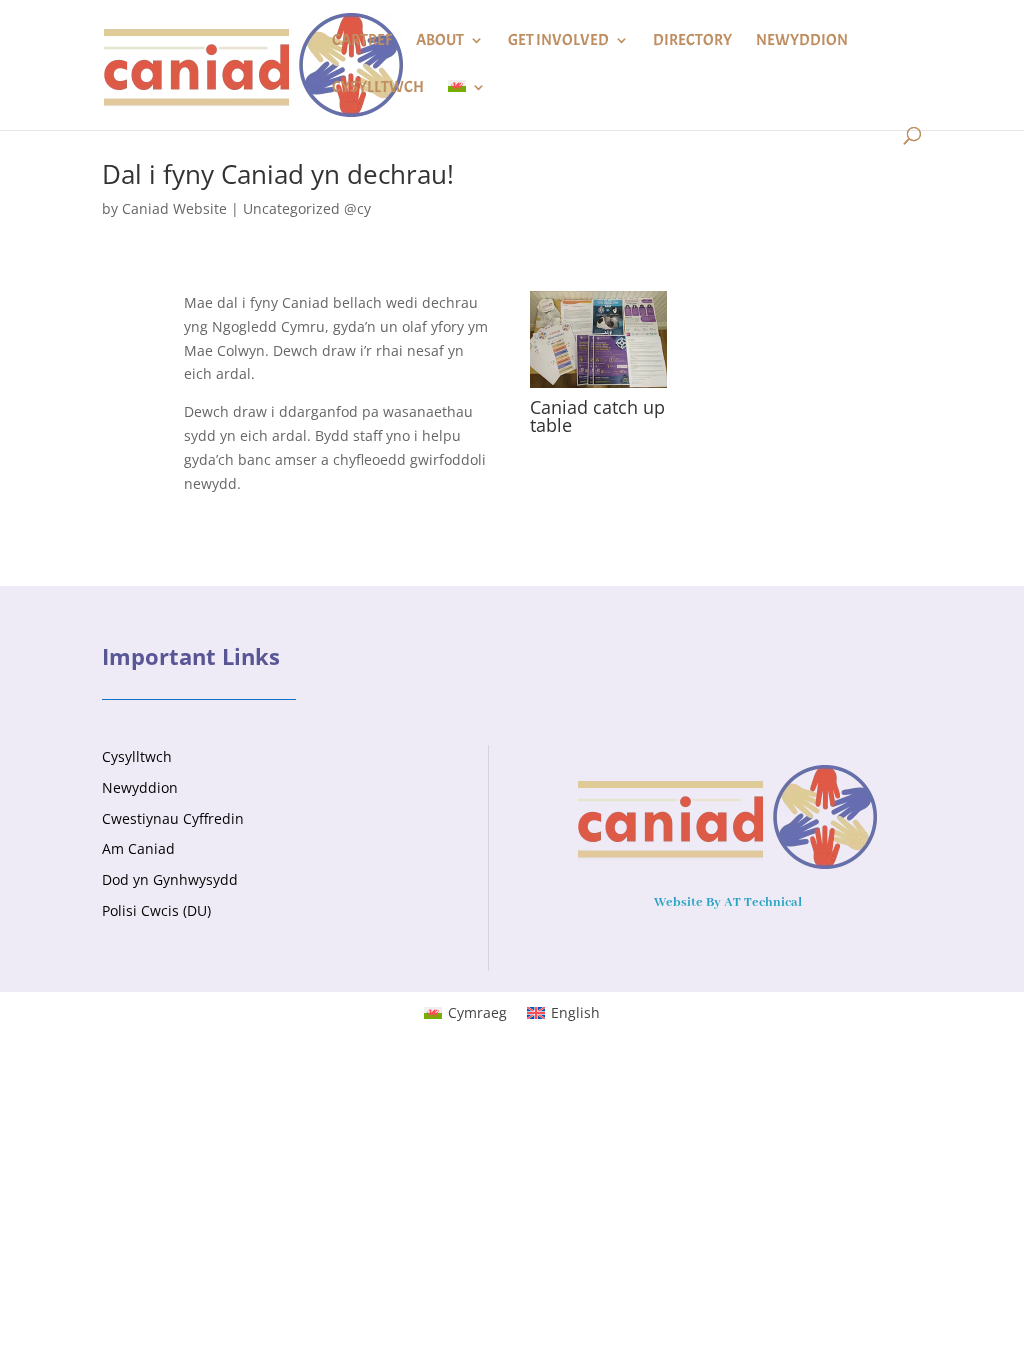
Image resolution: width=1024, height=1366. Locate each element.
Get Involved (558, 41)
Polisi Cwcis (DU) (156, 910)
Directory (692, 41)
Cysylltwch (378, 88)
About (440, 41)
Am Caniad (138, 848)
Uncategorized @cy (307, 208)
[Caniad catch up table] (598, 387)
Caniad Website (174, 208)
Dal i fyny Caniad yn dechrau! (278, 174)
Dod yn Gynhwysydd (170, 879)
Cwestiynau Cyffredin (173, 818)
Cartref (362, 41)
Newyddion (802, 41)
